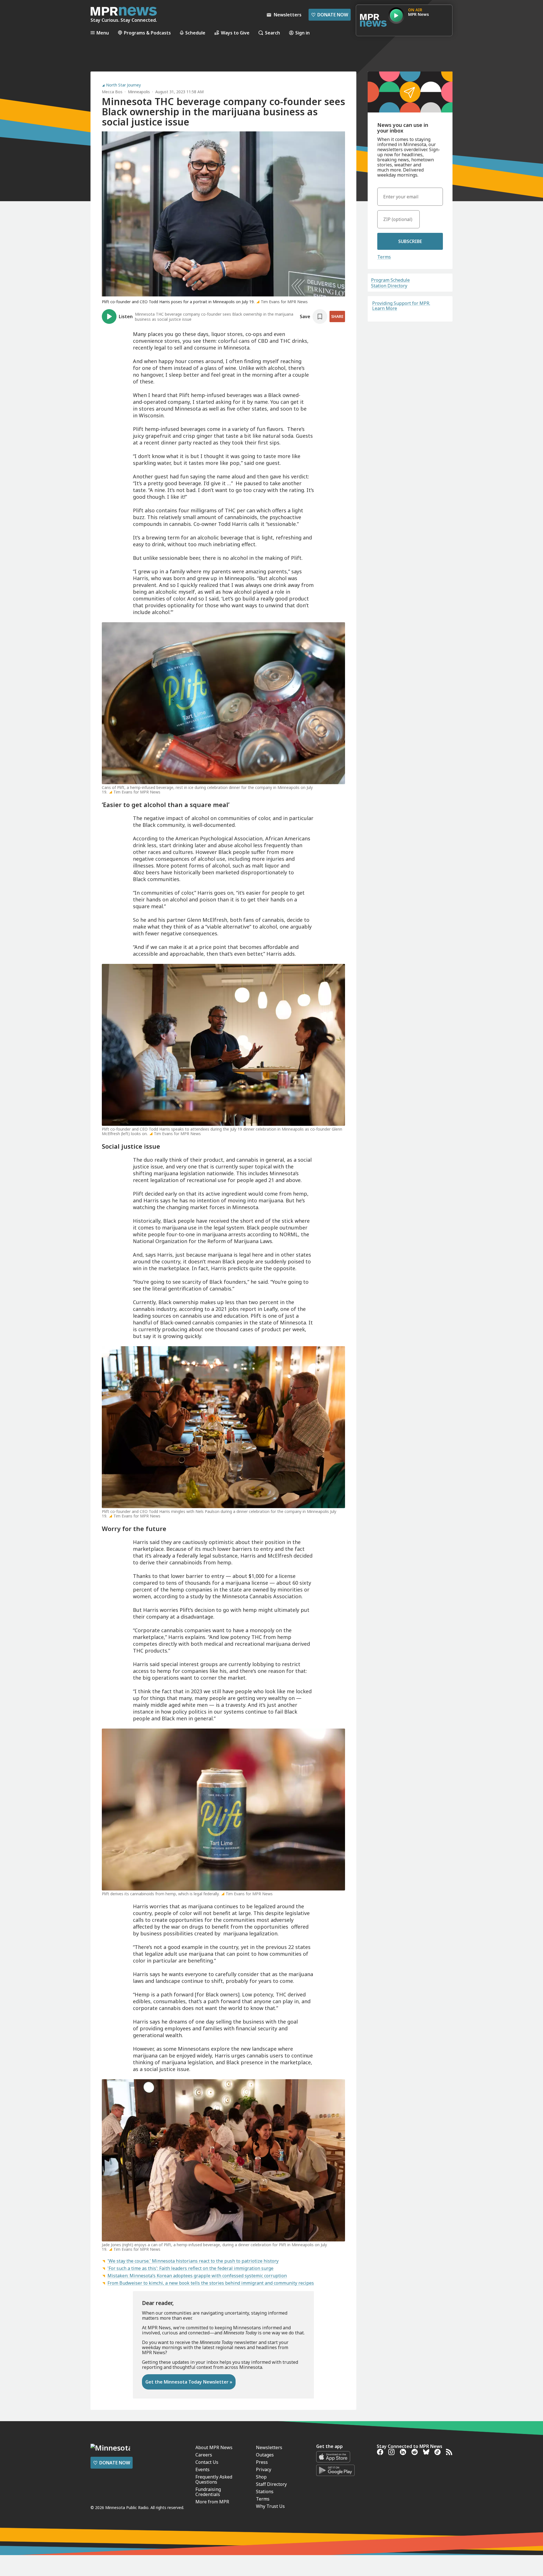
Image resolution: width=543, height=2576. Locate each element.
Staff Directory (271, 2484)
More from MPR (212, 2502)
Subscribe (410, 241)
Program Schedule (390, 280)
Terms (384, 257)
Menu (103, 33)
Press (262, 2462)
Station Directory (389, 286)
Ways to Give (235, 33)
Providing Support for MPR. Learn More (401, 306)
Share (337, 316)
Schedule (195, 33)
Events (202, 2469)
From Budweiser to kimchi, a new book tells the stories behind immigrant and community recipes (211, 2283)
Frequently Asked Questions (214, 2479)
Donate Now (330, 15)
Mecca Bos (112, 92)
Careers (204, 2455)
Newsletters (269, 2447)
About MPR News (214, 2447)
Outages (265, 2455)
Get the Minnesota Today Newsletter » (189, 2382)
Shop (261, 2477)
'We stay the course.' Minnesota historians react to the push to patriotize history (193, 2261)
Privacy (264, 2469)
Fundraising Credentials (208, 2492)
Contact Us (207, 2462)
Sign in (302, 33)
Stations (265, 2492)
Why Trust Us (270, 2506)
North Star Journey (123, 85)
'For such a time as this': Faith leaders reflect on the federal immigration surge (190, 2268)
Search (272, 33)
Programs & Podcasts (147, 33)
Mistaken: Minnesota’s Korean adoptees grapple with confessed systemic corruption (197, 2276)
